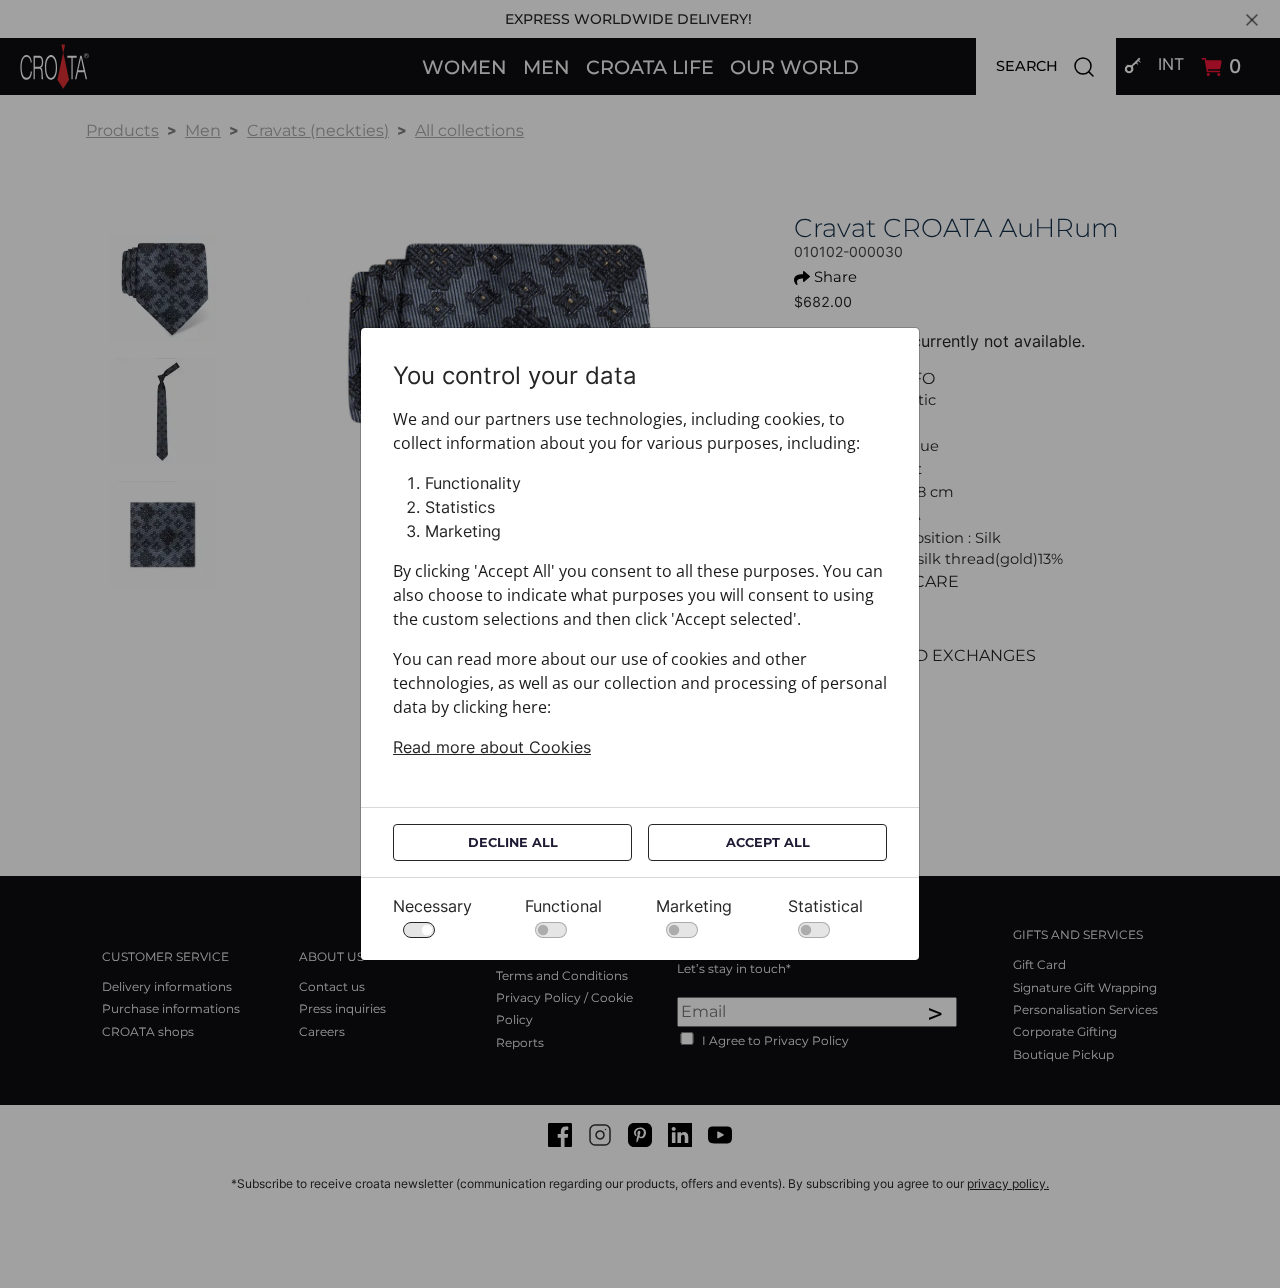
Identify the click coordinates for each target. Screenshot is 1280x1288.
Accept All (768, 842)
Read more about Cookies (492, 747)
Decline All (513, 842)
